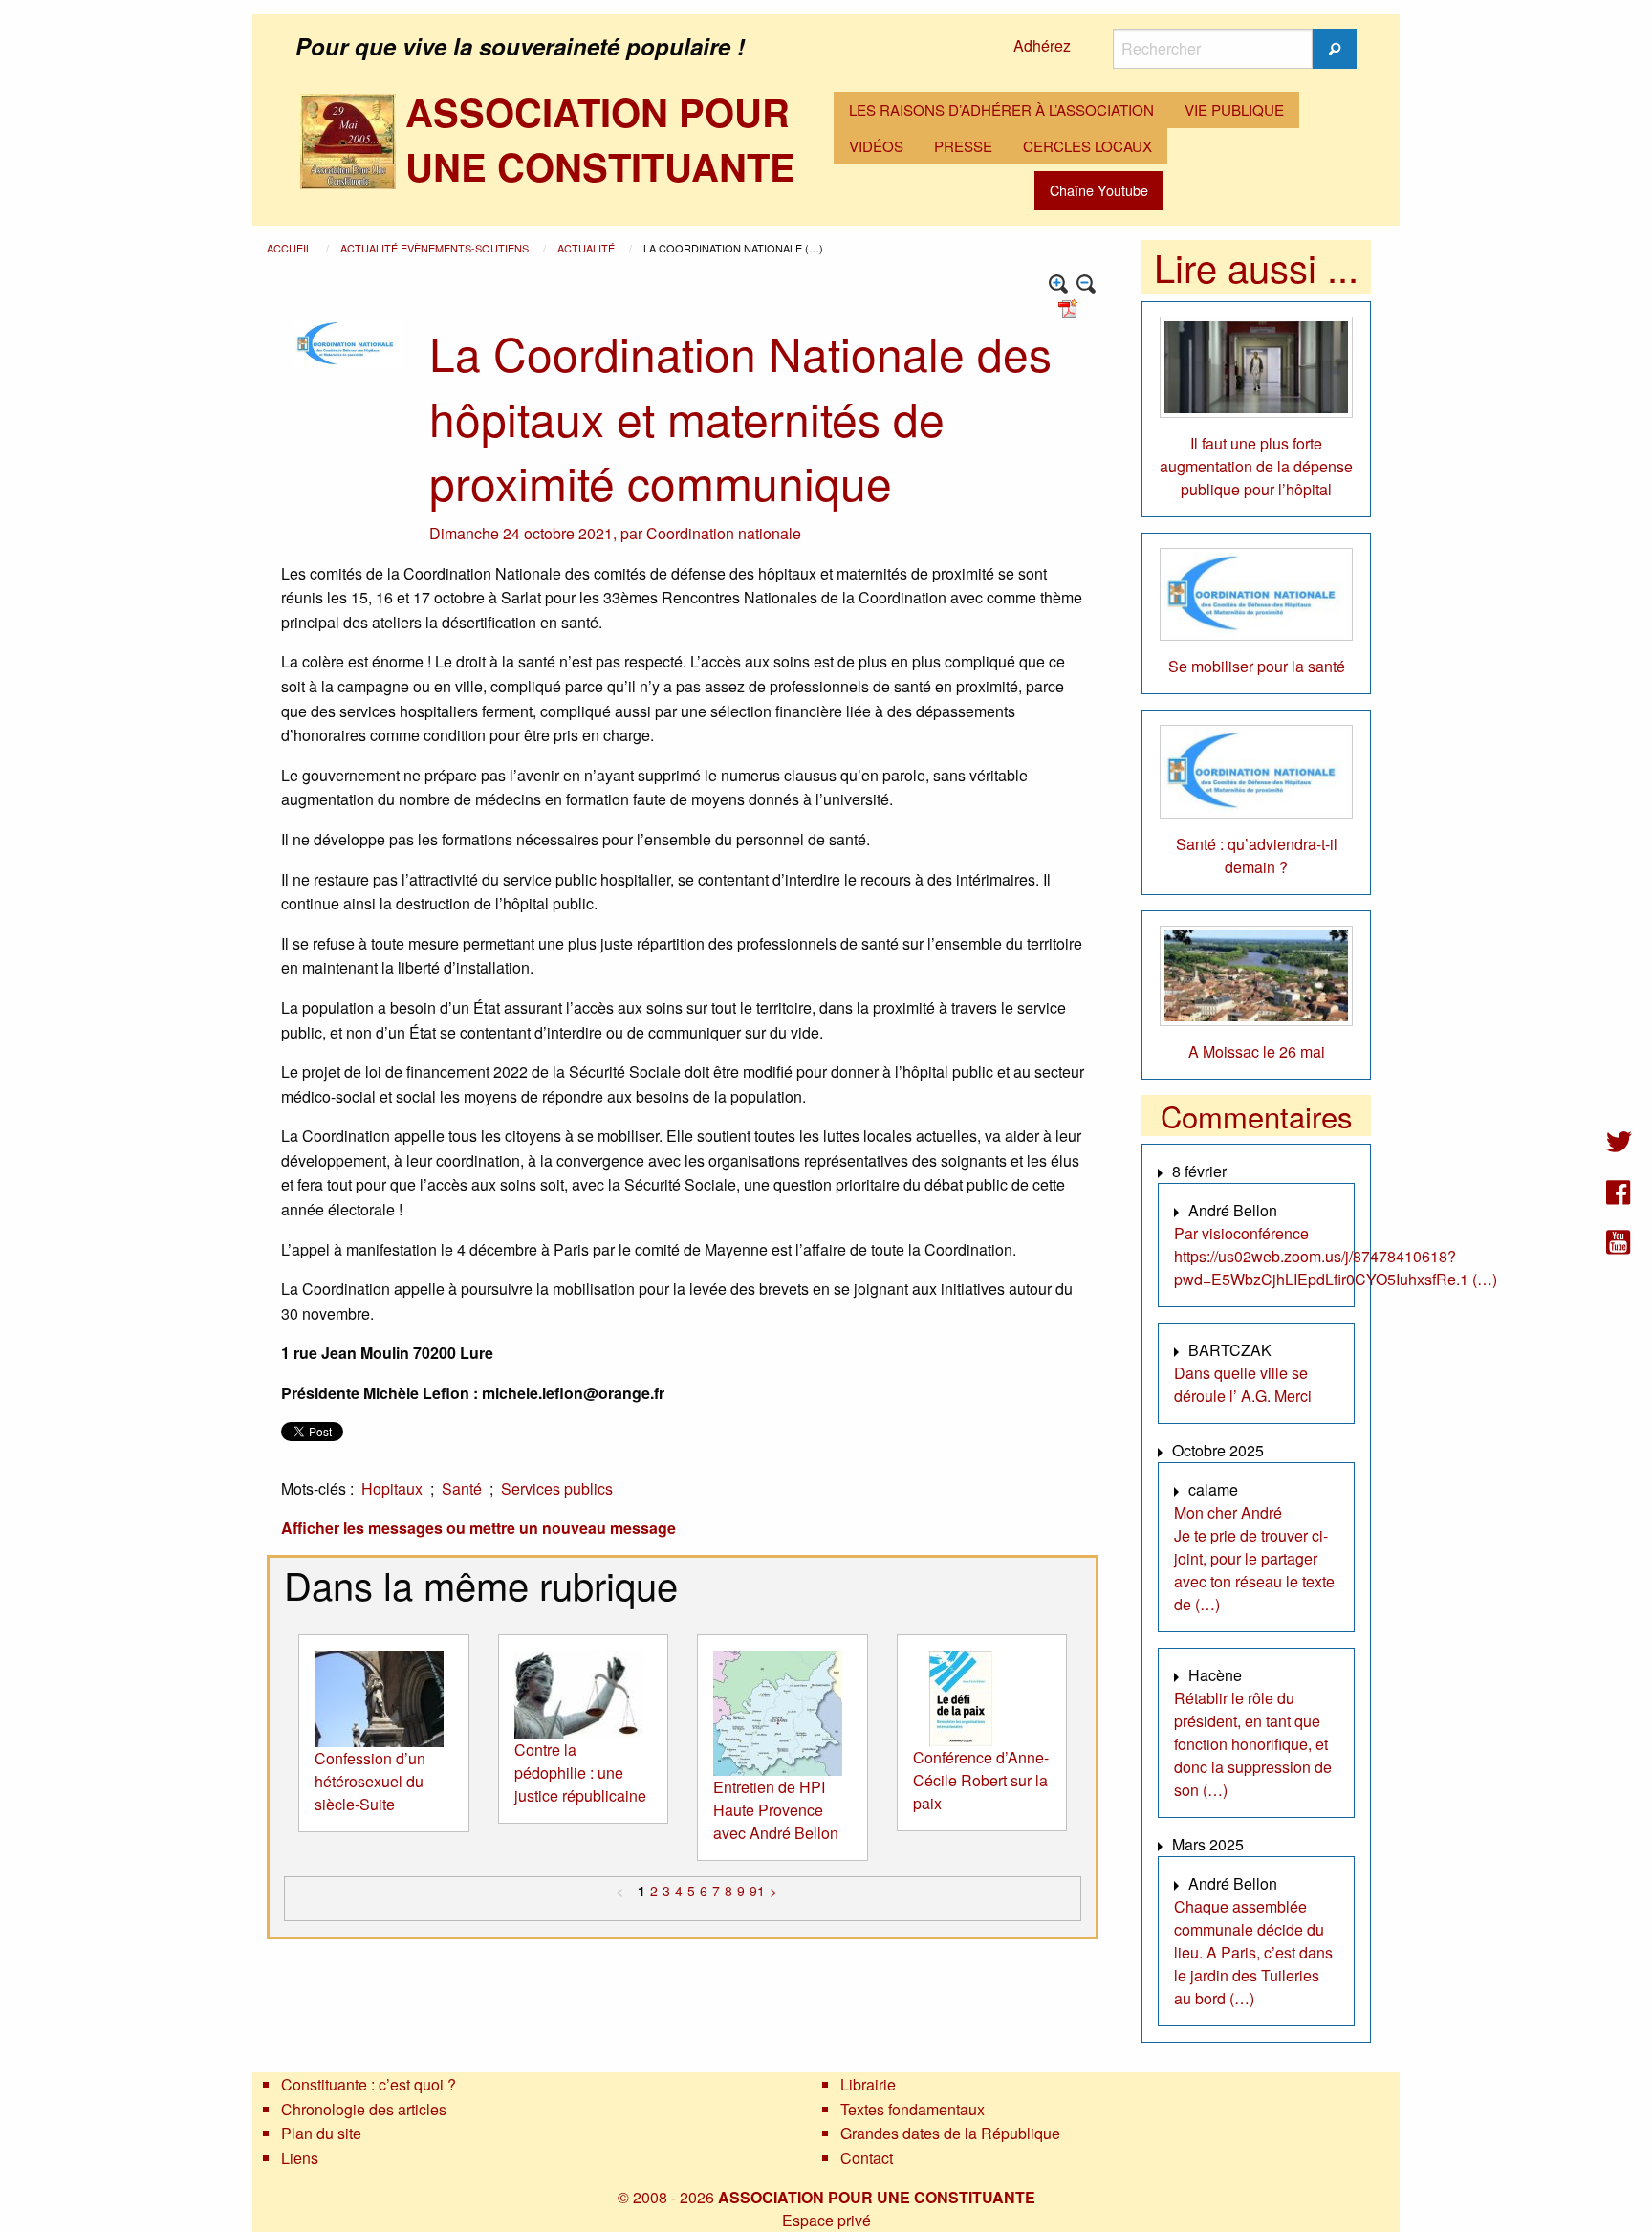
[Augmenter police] (1059, 284)
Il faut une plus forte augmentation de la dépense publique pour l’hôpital (1256, 466)
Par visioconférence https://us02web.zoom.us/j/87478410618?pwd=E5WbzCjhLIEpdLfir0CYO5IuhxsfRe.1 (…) (1336, 1256)
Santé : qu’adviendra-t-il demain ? (1257, 855)
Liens (300, 2158)
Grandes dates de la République (950, 2133)
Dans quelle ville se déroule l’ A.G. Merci (1243, 1384)
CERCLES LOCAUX (1087, 146)
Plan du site (321, 2133)
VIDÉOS (876, 146)
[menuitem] (1001, 110)
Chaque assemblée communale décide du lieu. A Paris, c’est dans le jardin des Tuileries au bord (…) (1253, 1952)
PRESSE (963, 146)
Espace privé (826, 2220)
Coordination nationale (724, 533)
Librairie (868, 2084)
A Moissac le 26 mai (1257, 1051)
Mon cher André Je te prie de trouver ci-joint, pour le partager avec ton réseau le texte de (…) (1254, 1558)
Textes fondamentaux (913, 2109)
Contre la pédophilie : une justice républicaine (580, 1772)
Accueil (291, 248)
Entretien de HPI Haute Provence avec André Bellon (776, 1810)
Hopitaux (392, 1488)
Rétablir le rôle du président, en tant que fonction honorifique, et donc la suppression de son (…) (1253, 1744)
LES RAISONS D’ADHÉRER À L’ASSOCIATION (1001, 109)
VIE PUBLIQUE (1234, 109)
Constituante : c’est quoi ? (369, 2084)
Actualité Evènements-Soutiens (436, 248)
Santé (462, 1488)
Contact (867, 2158)
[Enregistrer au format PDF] (1071, 307)
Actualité (587, 248)
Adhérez (1042, 45)
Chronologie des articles (364, 2109)
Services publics (557, 1488)
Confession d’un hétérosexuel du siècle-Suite (370, 1781)
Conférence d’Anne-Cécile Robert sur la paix (981, 1780)
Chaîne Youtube (1099, 190)
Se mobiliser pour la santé (1257, 666)
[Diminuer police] (1087, 284)
